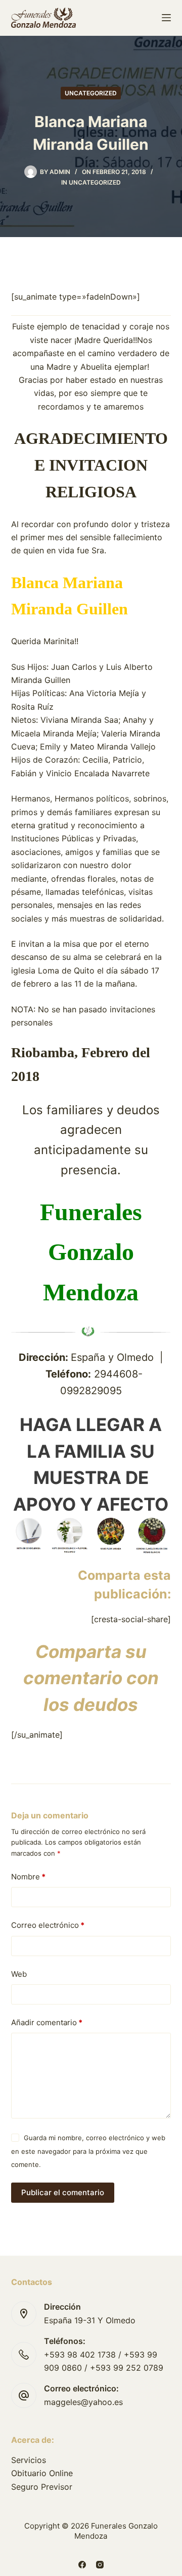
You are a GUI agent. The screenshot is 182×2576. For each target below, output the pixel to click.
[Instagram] (100, 2565)
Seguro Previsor (42, 2487)
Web (19, 1974)
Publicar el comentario (63, 2192)
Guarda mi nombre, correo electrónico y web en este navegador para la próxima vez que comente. (88, 2151)
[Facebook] (82, 2565)
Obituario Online (42, 2473)
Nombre (28, 1877)
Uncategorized (91, 93)
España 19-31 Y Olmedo (90, 2320)
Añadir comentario (47, 2022)
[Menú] (166, 18)
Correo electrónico (48, 1925)
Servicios (29, 2460)
